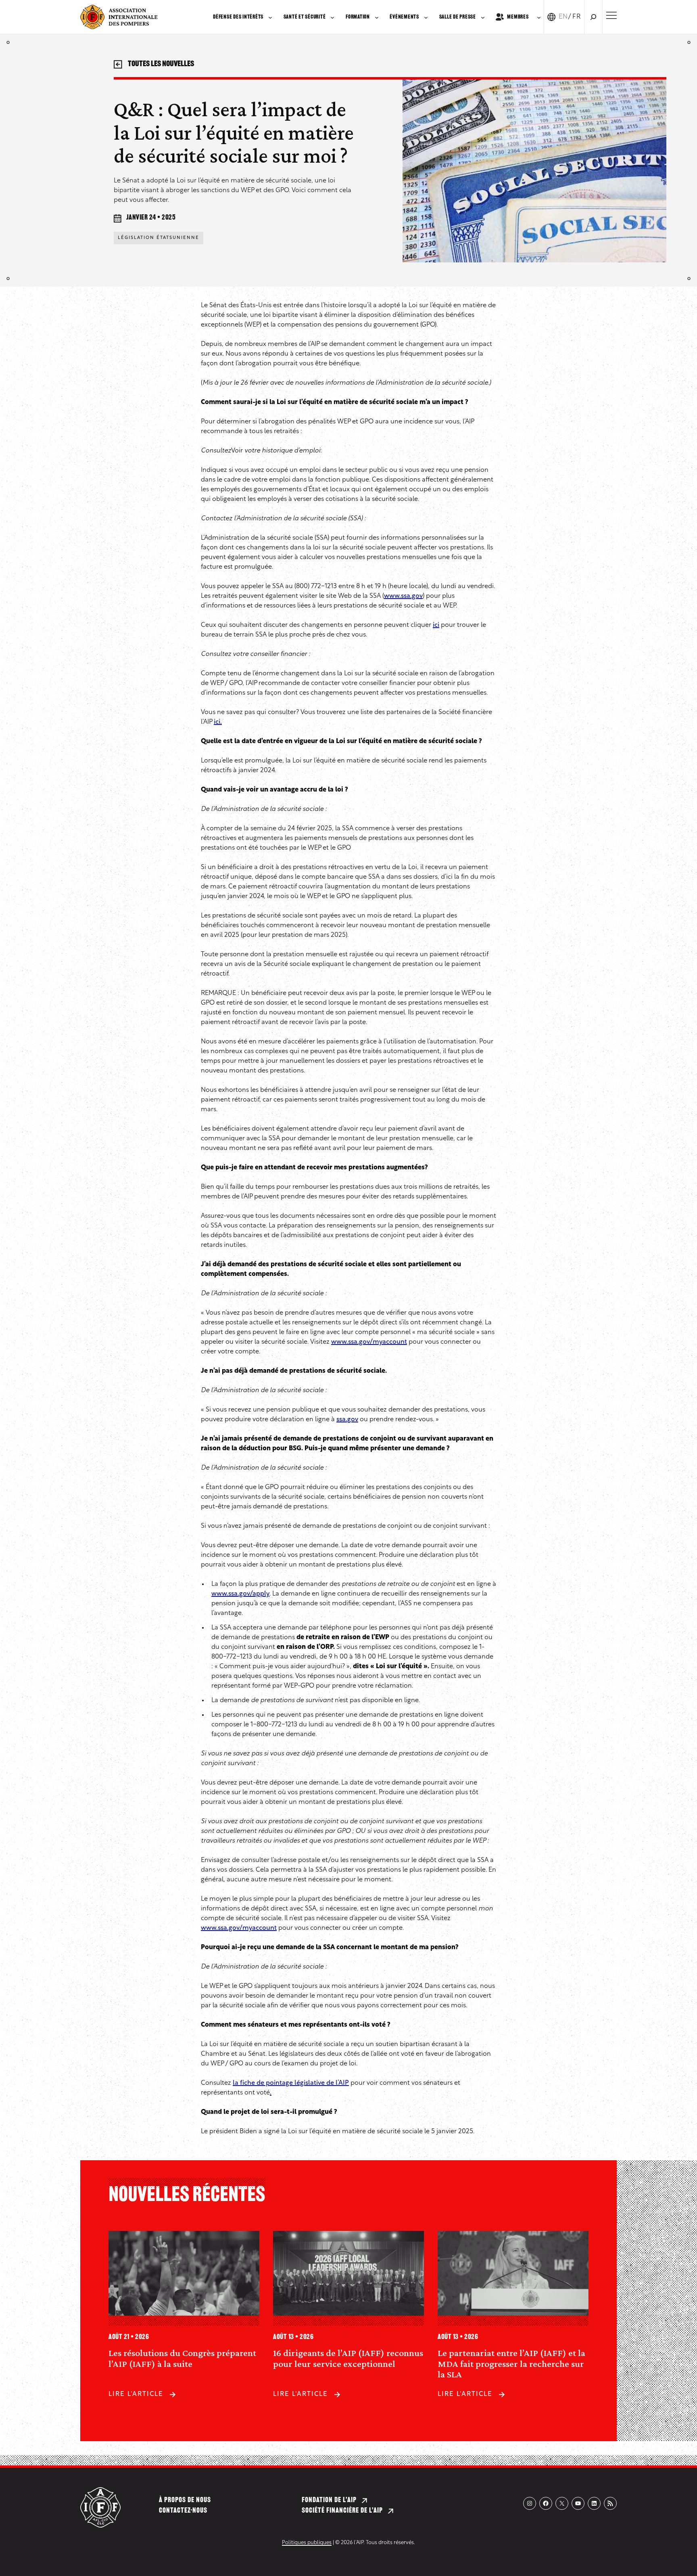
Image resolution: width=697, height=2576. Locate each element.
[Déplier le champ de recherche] (593, 17)
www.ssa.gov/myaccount (369, 1342)
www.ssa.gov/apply (240, 1594)
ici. (218, 722)
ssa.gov (347, 1420)
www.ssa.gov (403, 596)
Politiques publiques (307, 2543)
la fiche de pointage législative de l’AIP (291, 2083)
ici (436, 625)
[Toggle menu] (611, 15)
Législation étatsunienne (159, 238)
